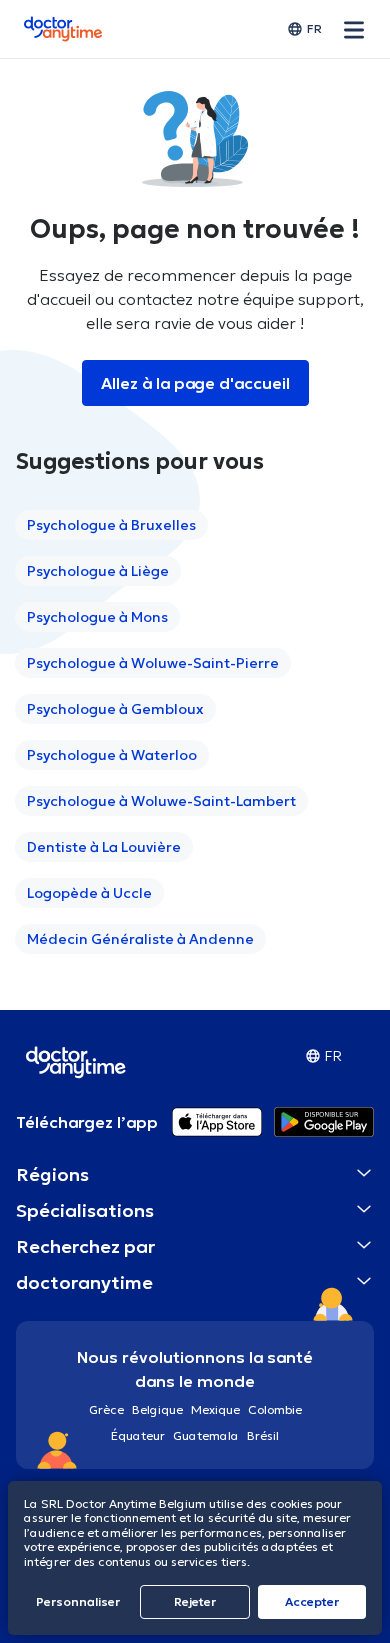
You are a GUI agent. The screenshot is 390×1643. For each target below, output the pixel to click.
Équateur (138, 1435)
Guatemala (206, 1435)
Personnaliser (78, 1601)
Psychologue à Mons (97, 617)
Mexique (215, 1409)
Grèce (106, 1409)
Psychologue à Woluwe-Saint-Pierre (153, 663)
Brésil (263, 1435)
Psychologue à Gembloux (115, 709)
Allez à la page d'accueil (195, 383)
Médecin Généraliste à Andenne (140, 939)
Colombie (275, 1409)
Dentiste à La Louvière (104, 847)
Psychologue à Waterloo (112, 755)
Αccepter (312, 1601)
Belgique (157, 1409)
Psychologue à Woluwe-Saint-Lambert (161, 801)
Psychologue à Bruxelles (111, 525)
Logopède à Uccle (89, 893)
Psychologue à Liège (98, 571)
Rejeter (195, 1601)
